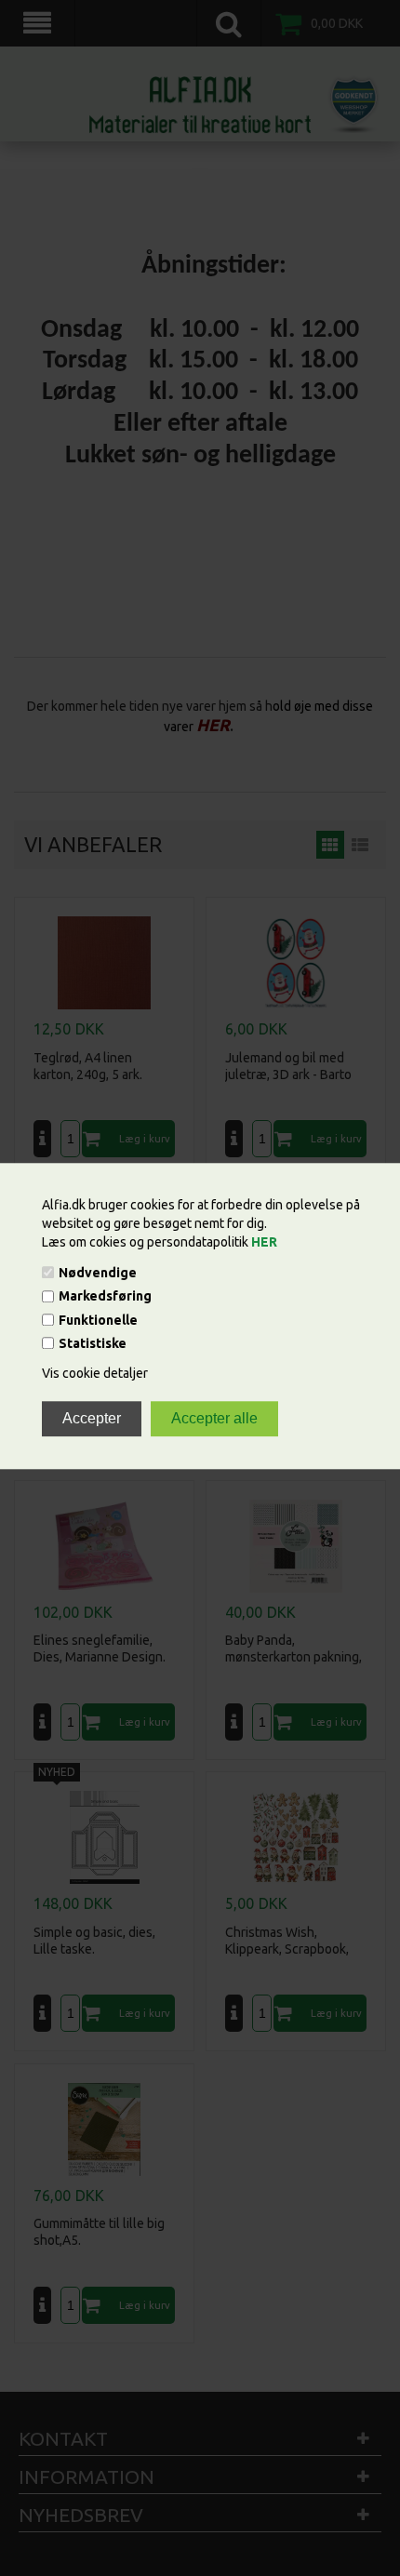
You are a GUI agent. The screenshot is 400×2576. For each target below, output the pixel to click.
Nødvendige (98, 1273)
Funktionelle (98, 1320)
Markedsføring (105, 1297)
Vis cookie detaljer (95, 1373)
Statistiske (93, 1343)
